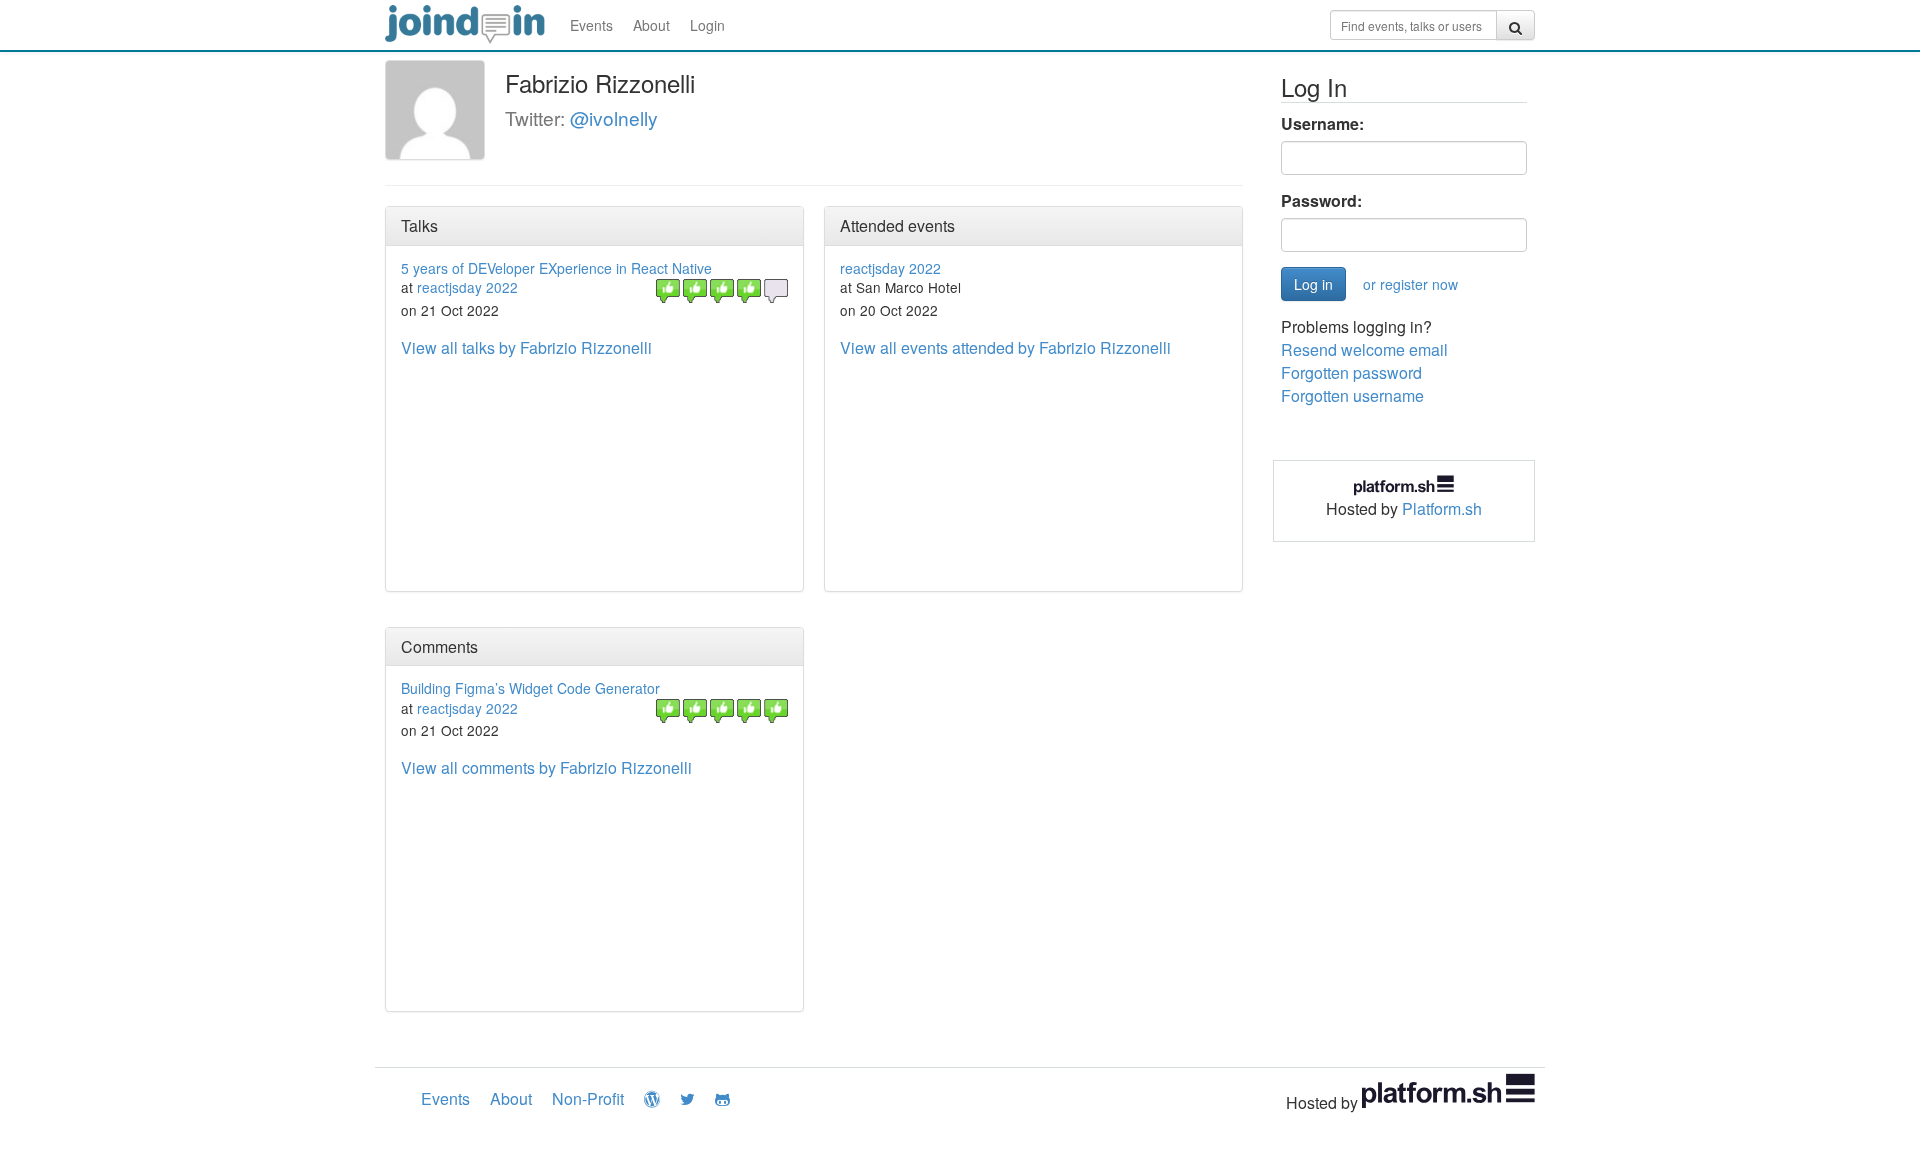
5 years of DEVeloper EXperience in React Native (556, 268)
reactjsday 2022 (467, 287)
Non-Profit (588, 1098)
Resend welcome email (1364, 349)
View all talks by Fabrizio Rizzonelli (526, 347)
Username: (1322, 124)
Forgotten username (1352, 395)
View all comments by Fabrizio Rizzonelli (546, 767)
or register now (1410, 284)
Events (591, 25)
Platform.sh (1442, 508)
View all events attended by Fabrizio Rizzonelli (1005, 347)
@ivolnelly (614, 117)
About (651, 25)
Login (707, 25)
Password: (1321, 201)
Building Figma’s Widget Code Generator (530, 688)
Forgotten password (1351, 372)
